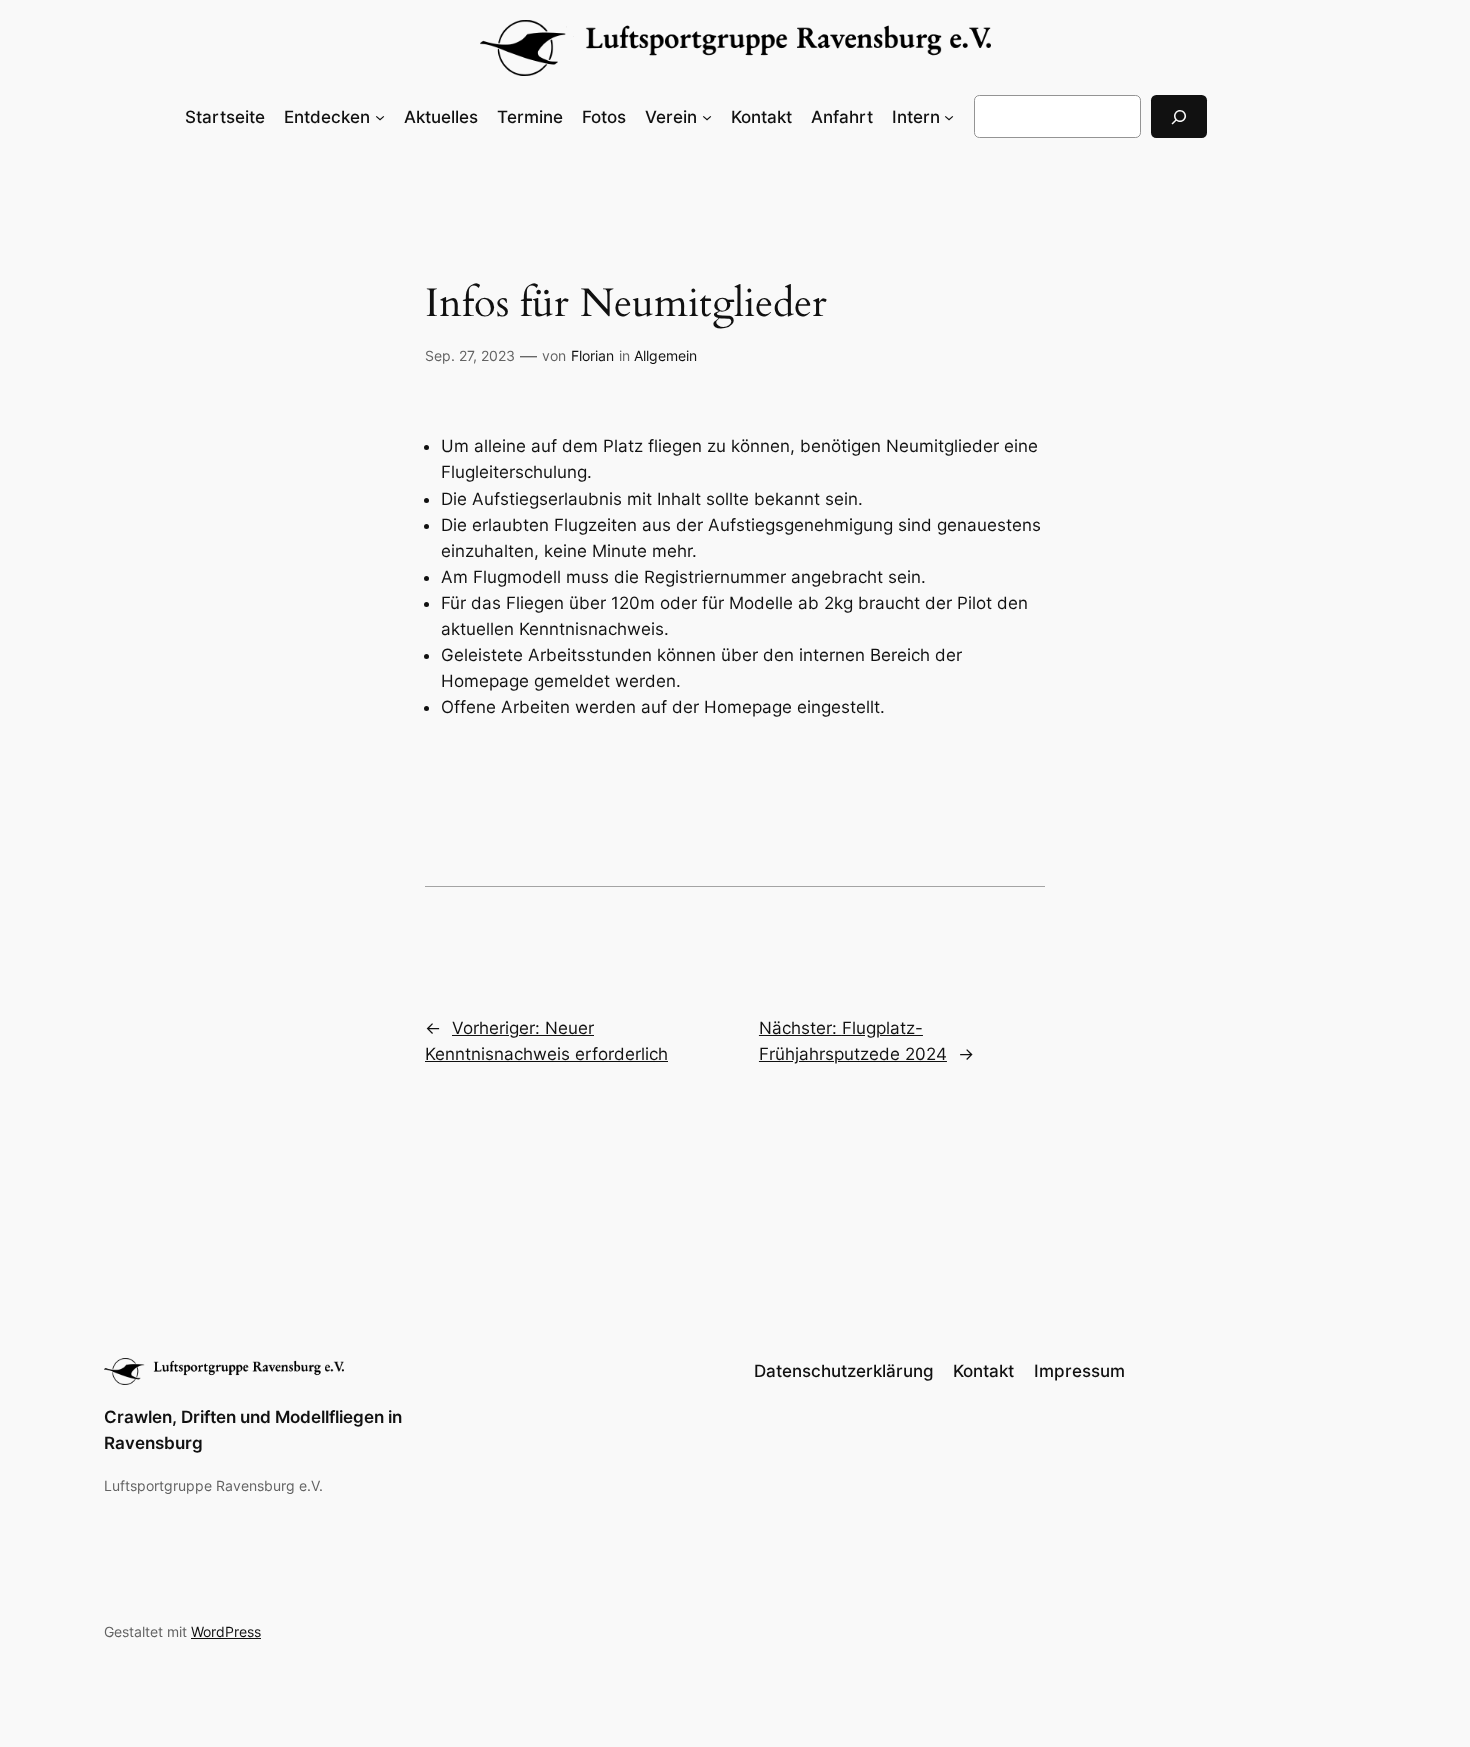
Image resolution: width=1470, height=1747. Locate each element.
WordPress (226, 1631)
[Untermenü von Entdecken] (380, 117)
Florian (592, 355)
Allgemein (665, 355)
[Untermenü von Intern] (949, 117)
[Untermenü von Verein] (707, 117)
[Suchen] (1179, 116)
